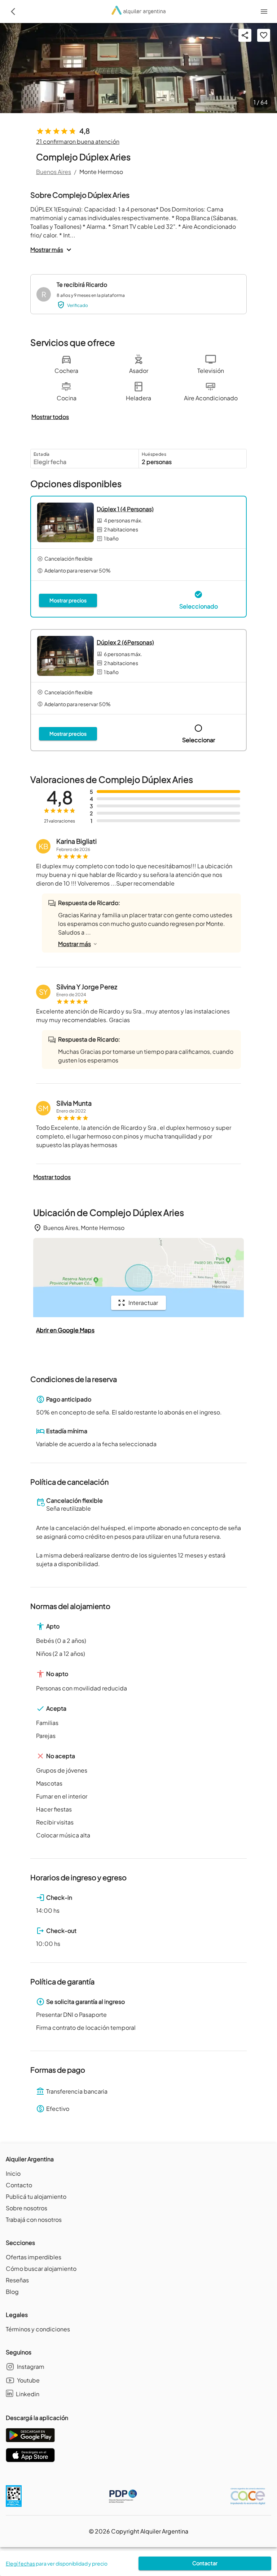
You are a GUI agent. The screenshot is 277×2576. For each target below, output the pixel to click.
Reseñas (17, 2280)
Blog (12, 2292)
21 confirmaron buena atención (78, 141)
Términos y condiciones (38, 2329)
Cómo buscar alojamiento (41, 2269)
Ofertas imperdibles (34, 2257)
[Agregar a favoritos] (264, 35)
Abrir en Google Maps (65, 1330)
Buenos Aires (54, 172)
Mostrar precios (68, 600)
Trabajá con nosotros (34, 2220)
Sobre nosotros (27, 2208)
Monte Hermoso (101, 172)
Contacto (19, 2185)
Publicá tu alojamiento (36, 2196)
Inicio (13, 2173)
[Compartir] (245, 35)
